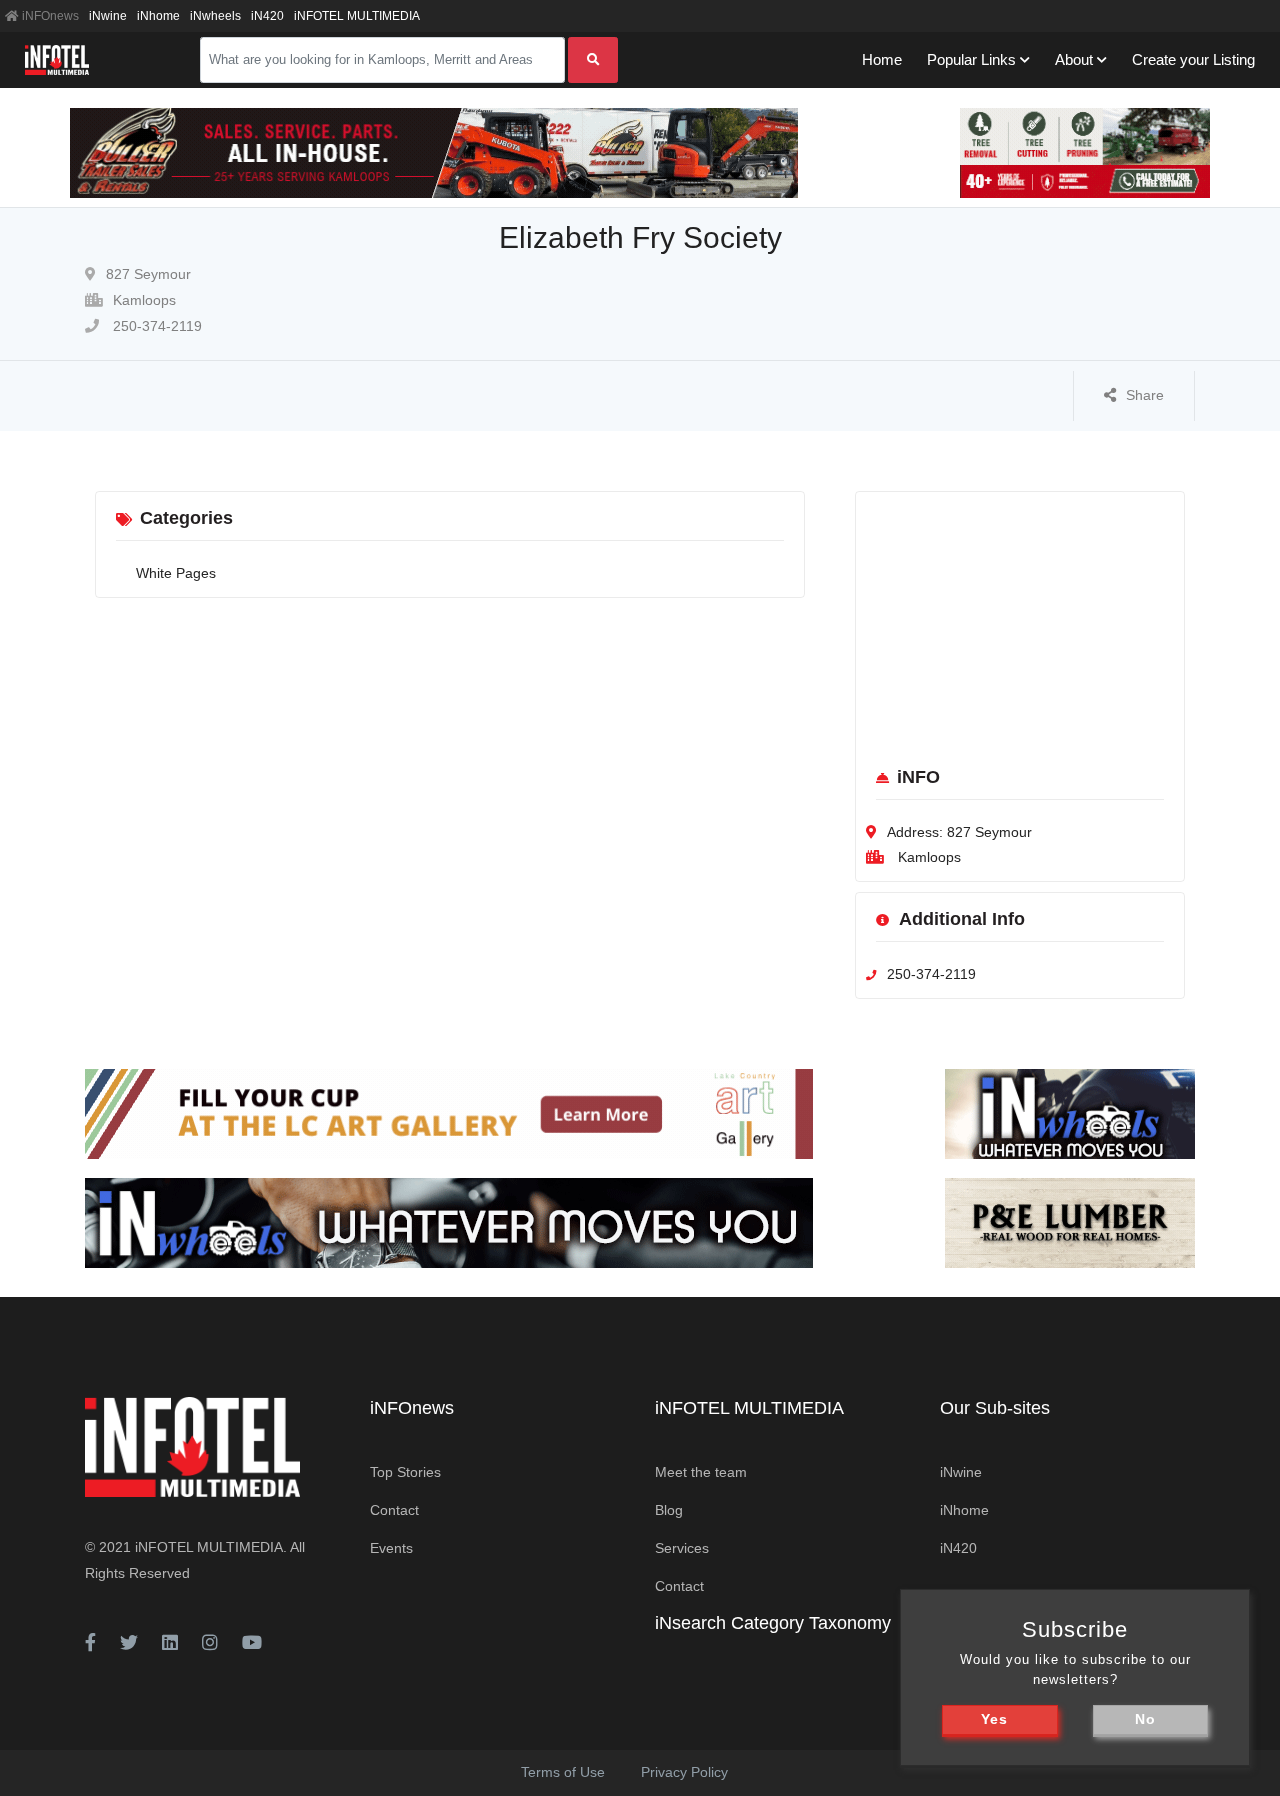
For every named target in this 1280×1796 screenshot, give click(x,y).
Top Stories (405, 1472)
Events (391, 1548)
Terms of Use (563, 1772)
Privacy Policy (684, 1772)
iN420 (267, 16)
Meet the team (701, 1472)
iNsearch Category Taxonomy (773, 1623)
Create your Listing (1193, 59)
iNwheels (215, 16)
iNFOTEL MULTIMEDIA (357, 16)
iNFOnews (49, 16)
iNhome (158, 16)
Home (882, 59)
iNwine (108, 16)
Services (682, 1548)
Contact (394, 1510)
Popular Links (971, 59)
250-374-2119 (155, 326)
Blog (669, 1510)
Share (1145, 395)
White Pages (176, 573)
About (1074, 59)
